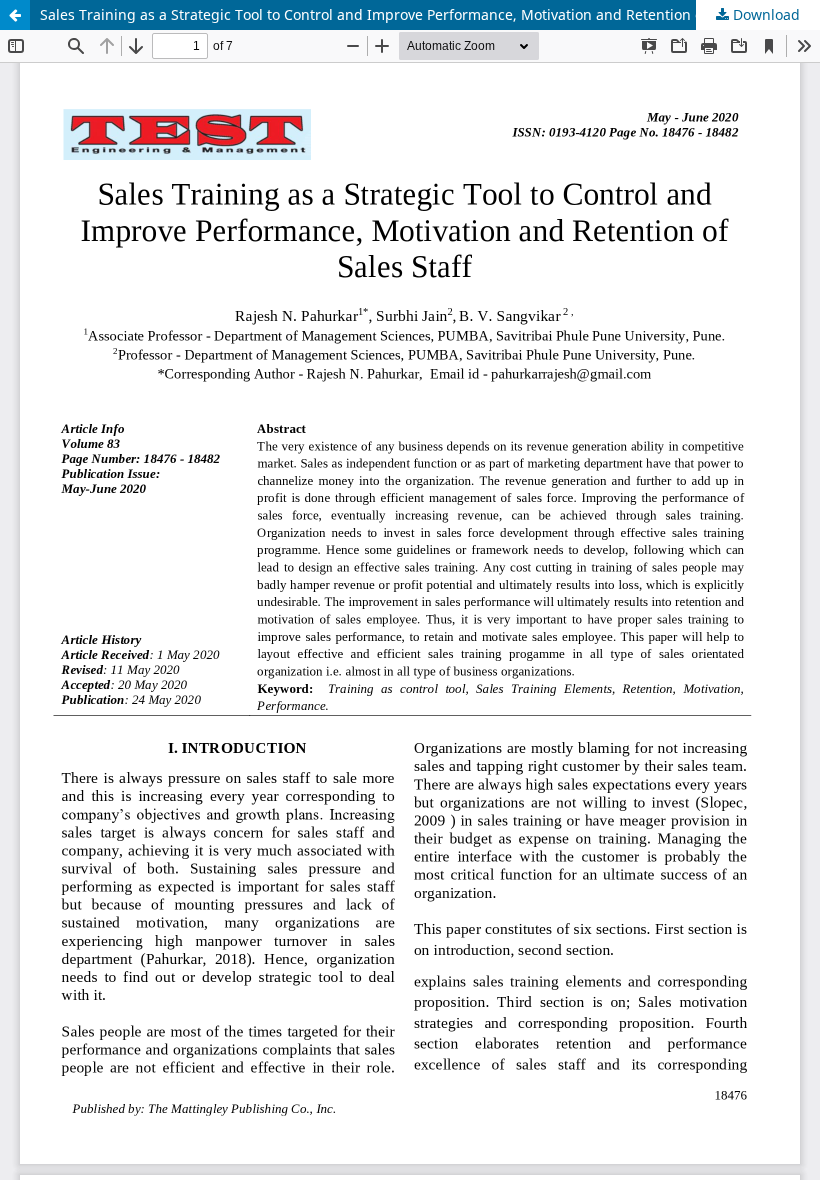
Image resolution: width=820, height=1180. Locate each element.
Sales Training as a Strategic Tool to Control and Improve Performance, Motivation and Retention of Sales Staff (411, 14)
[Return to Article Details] (15, 15)
